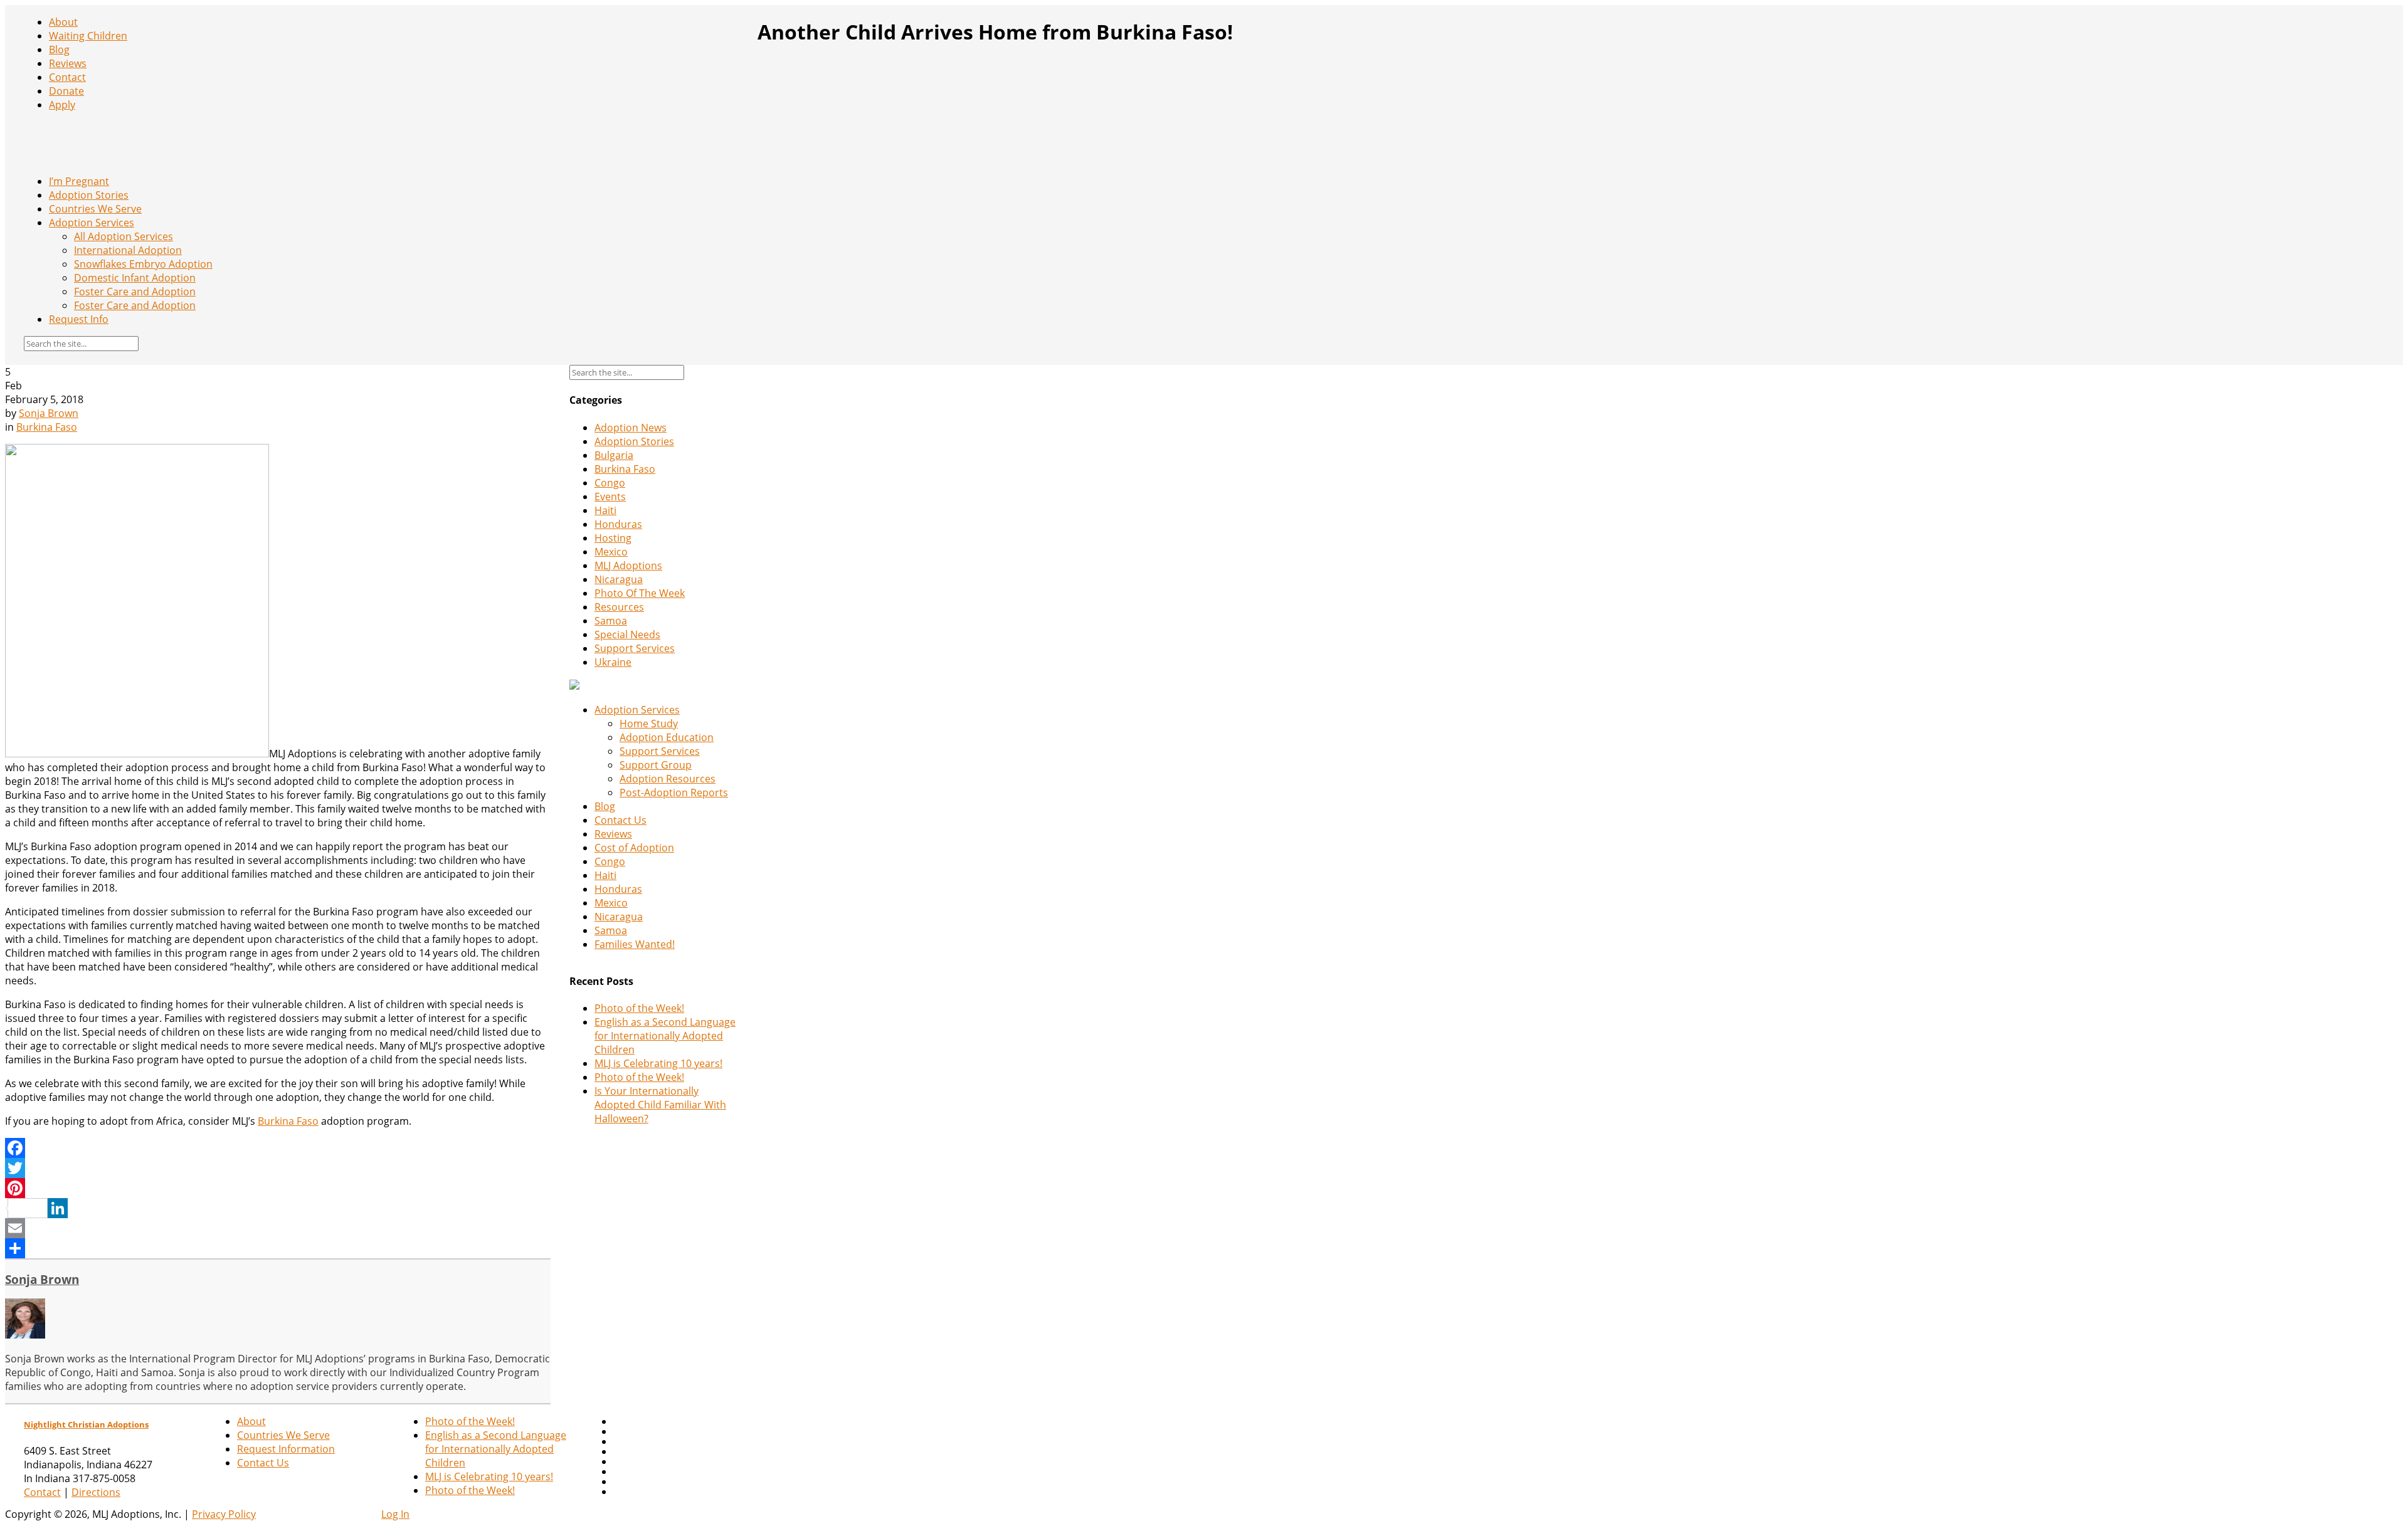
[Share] (278, 1248)
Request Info (79, 319)
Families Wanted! (635, 944)
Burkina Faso (47, 427)
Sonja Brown (49, 413)
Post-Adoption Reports (674, 792)
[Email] (278, 1228)
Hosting (613, 538)
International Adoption (128, 250)
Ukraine (613, 662)
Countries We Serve (95, 209)
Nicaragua (619, 579)
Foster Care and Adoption (135, 292)
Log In (395, 1514)
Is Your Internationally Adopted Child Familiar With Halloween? (660, 1105)
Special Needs (627, 634)
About (63, 22)
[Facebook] (278, 1148)
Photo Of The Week (640, 593)
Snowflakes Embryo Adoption (143, 264)
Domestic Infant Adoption (135, 278)
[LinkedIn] (278, 1208)
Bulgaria (614, 455)
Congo (610, 483)
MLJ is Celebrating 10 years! (658, 1063)
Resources (619, 607)
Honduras (618, 524)
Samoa (611, 621)
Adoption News (631, 428)
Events (610, 497)
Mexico (611, 552)
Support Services (635, 648)
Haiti (605, 510)
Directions (96, 1492)
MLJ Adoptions (628, 566)
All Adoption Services (124, 236)
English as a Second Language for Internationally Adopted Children (665, 1036)
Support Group (656, 765)
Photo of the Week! (639, 1008)
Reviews (68, 63)
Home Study (649, 724)
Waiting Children (88, 36)
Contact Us (620, 820)
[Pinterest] (278, 1188)
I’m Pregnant (79, 181)
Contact (67, 77)
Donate (66, 91)
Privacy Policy (224, 1514)
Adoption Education (667, 737)
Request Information (286, 1449)
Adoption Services (92, 223)
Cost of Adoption (634, 848)
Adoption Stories (89, 195)
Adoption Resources (668, 779)
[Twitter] (278, 1168)
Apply (62, 105)
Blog (59, 50)
